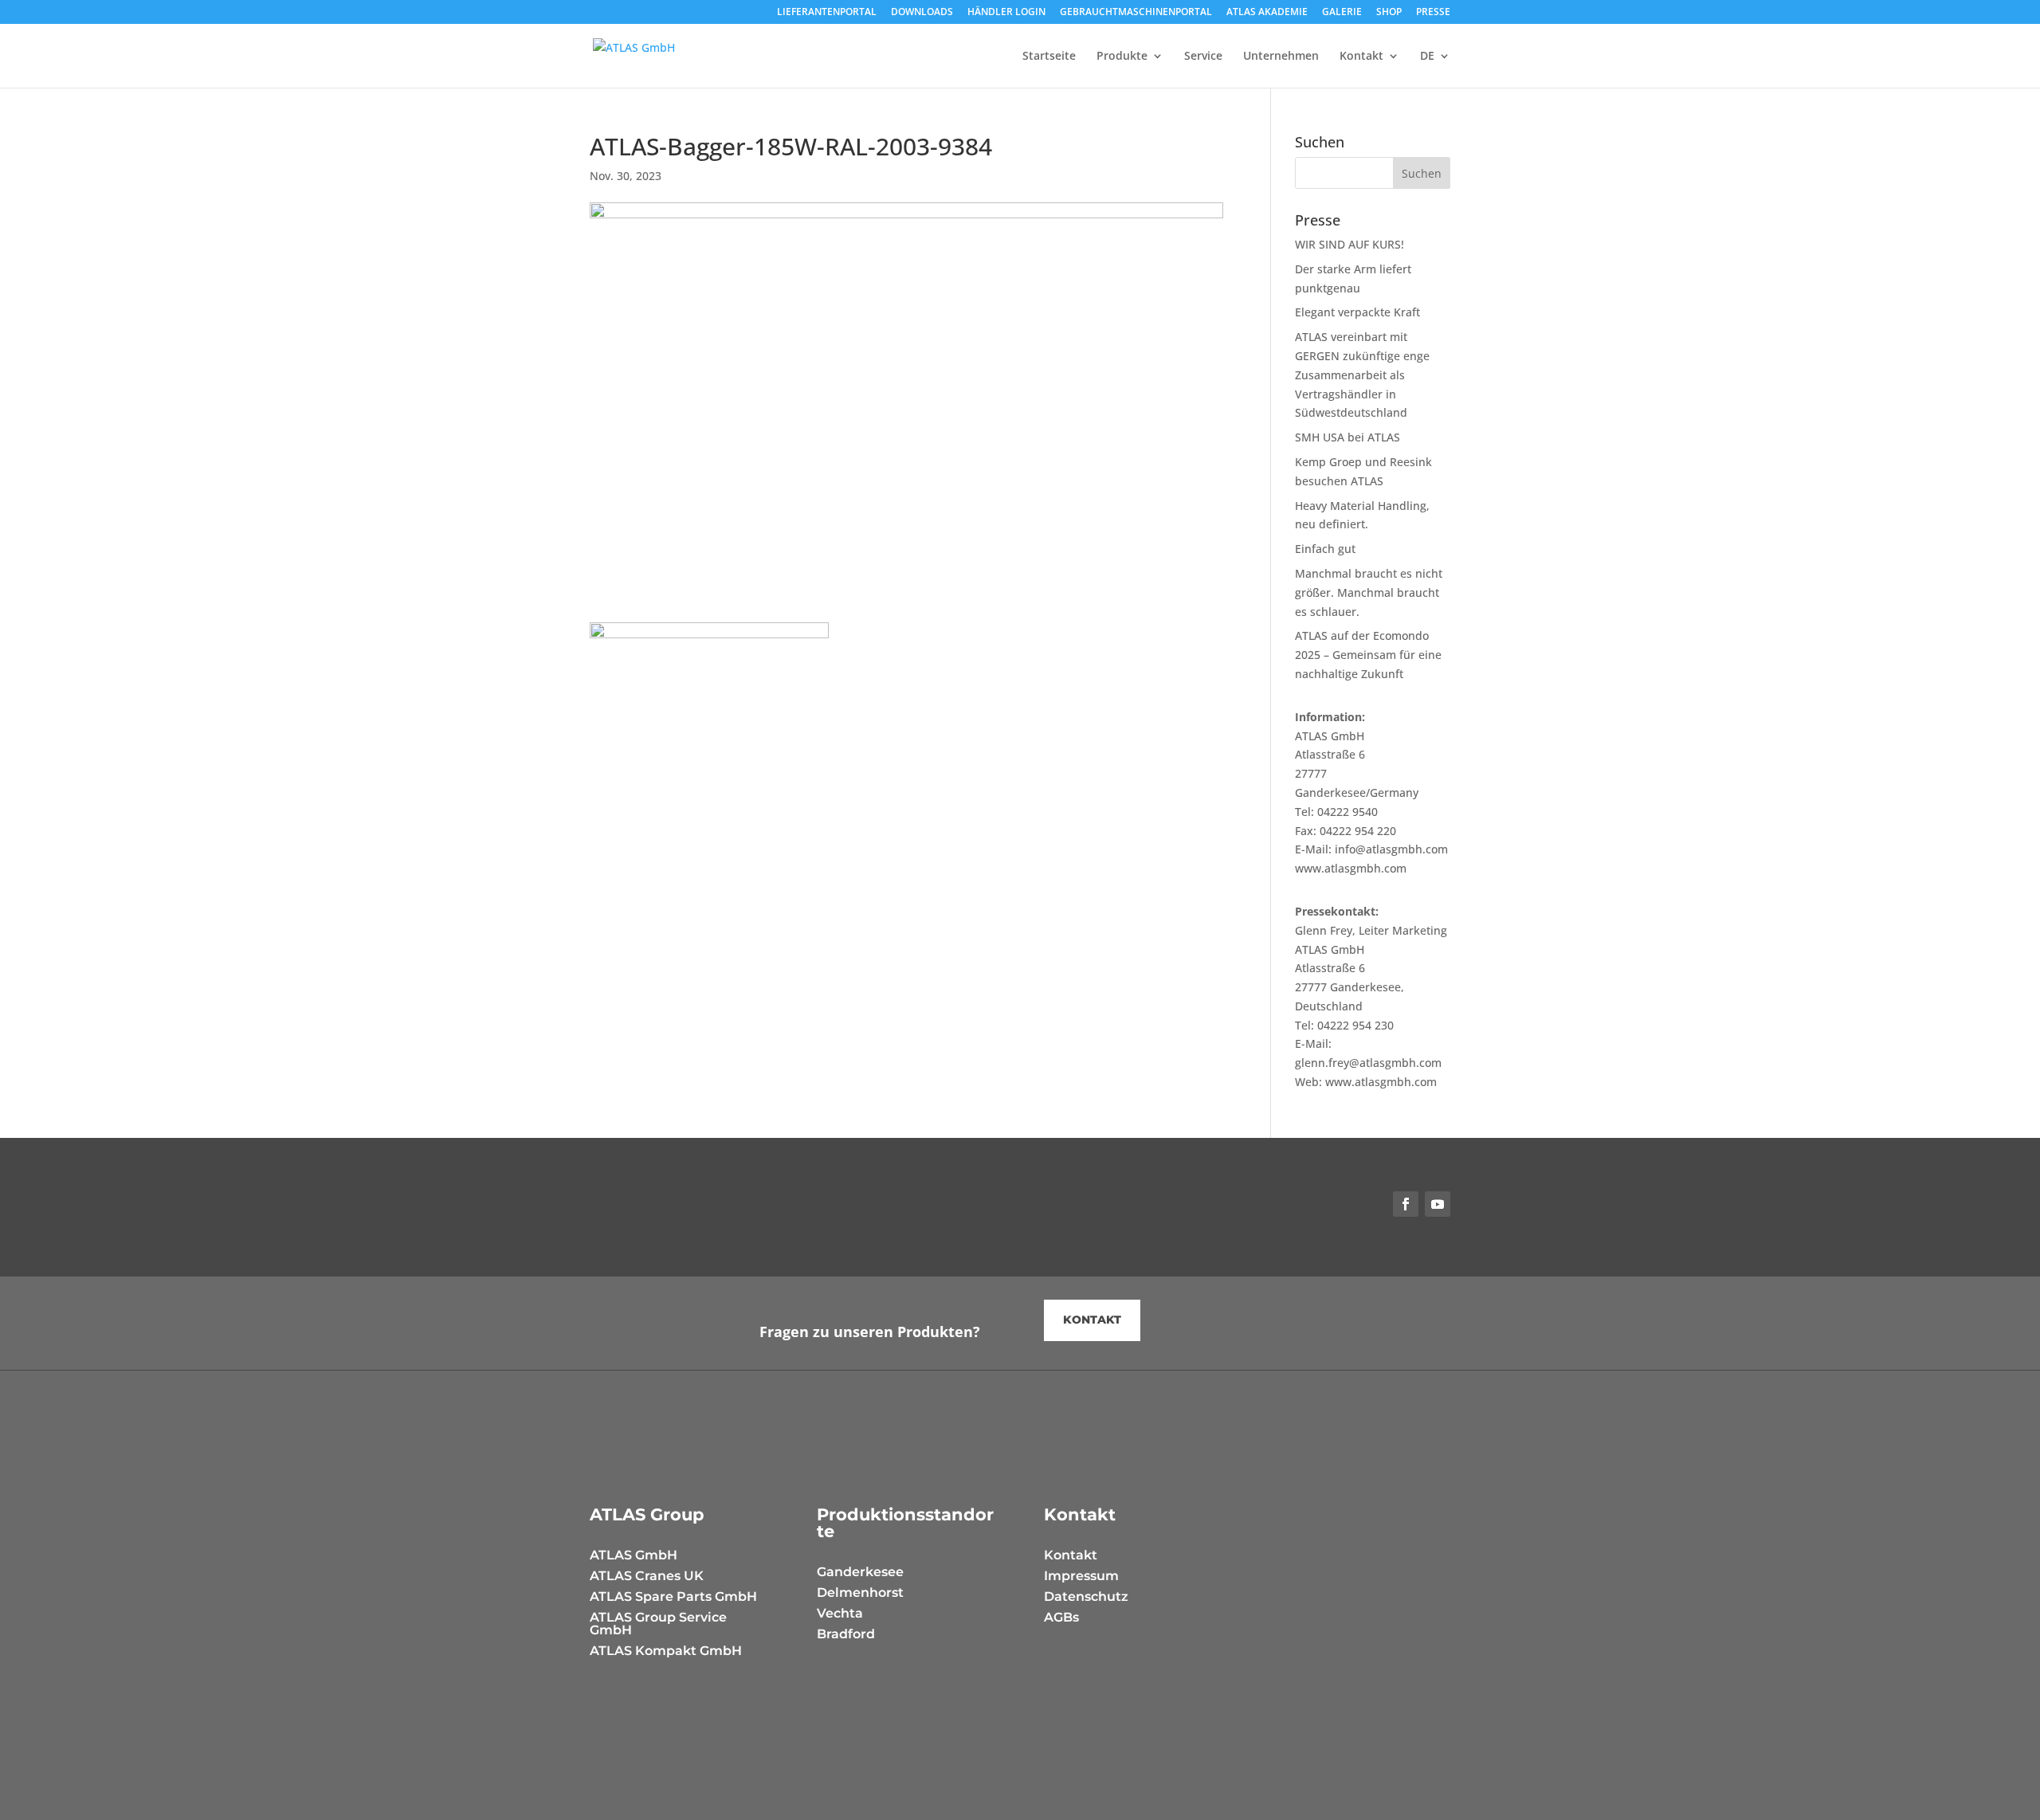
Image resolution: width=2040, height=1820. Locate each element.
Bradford (846, 1634)
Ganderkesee (860, 1572)
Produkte (1122, 57)
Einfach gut (1325, 549)
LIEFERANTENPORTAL (827, 13)
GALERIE (1342, 13)
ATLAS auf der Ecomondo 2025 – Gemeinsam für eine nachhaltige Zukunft (1368, 655)
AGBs (1061, 1617)
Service (1203, 57)
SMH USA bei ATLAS (1348, 437)
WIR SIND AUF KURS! (1350, 244)
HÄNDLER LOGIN (1006, 13)
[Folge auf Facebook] (1406, 1204)
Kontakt (1361, 57)
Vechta (840, 1613)
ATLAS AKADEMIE (1267, 13)
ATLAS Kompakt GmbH (666, 1651)
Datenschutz (1086, 1596)
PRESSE (1433, 13)
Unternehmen (1281, 57)
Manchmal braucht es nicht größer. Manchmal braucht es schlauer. (1369, 592)
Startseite (1049, 57)
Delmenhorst (860, 1592)
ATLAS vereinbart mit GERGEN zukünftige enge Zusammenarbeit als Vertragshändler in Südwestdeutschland (1362, 375)
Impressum (1081, 1576)
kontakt (1092, 1320)
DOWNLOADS (922, 13)
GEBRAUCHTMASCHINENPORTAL (1136, 13)
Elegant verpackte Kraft (1357, 312)
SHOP (1389, 13)
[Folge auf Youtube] (1438, 1204)
